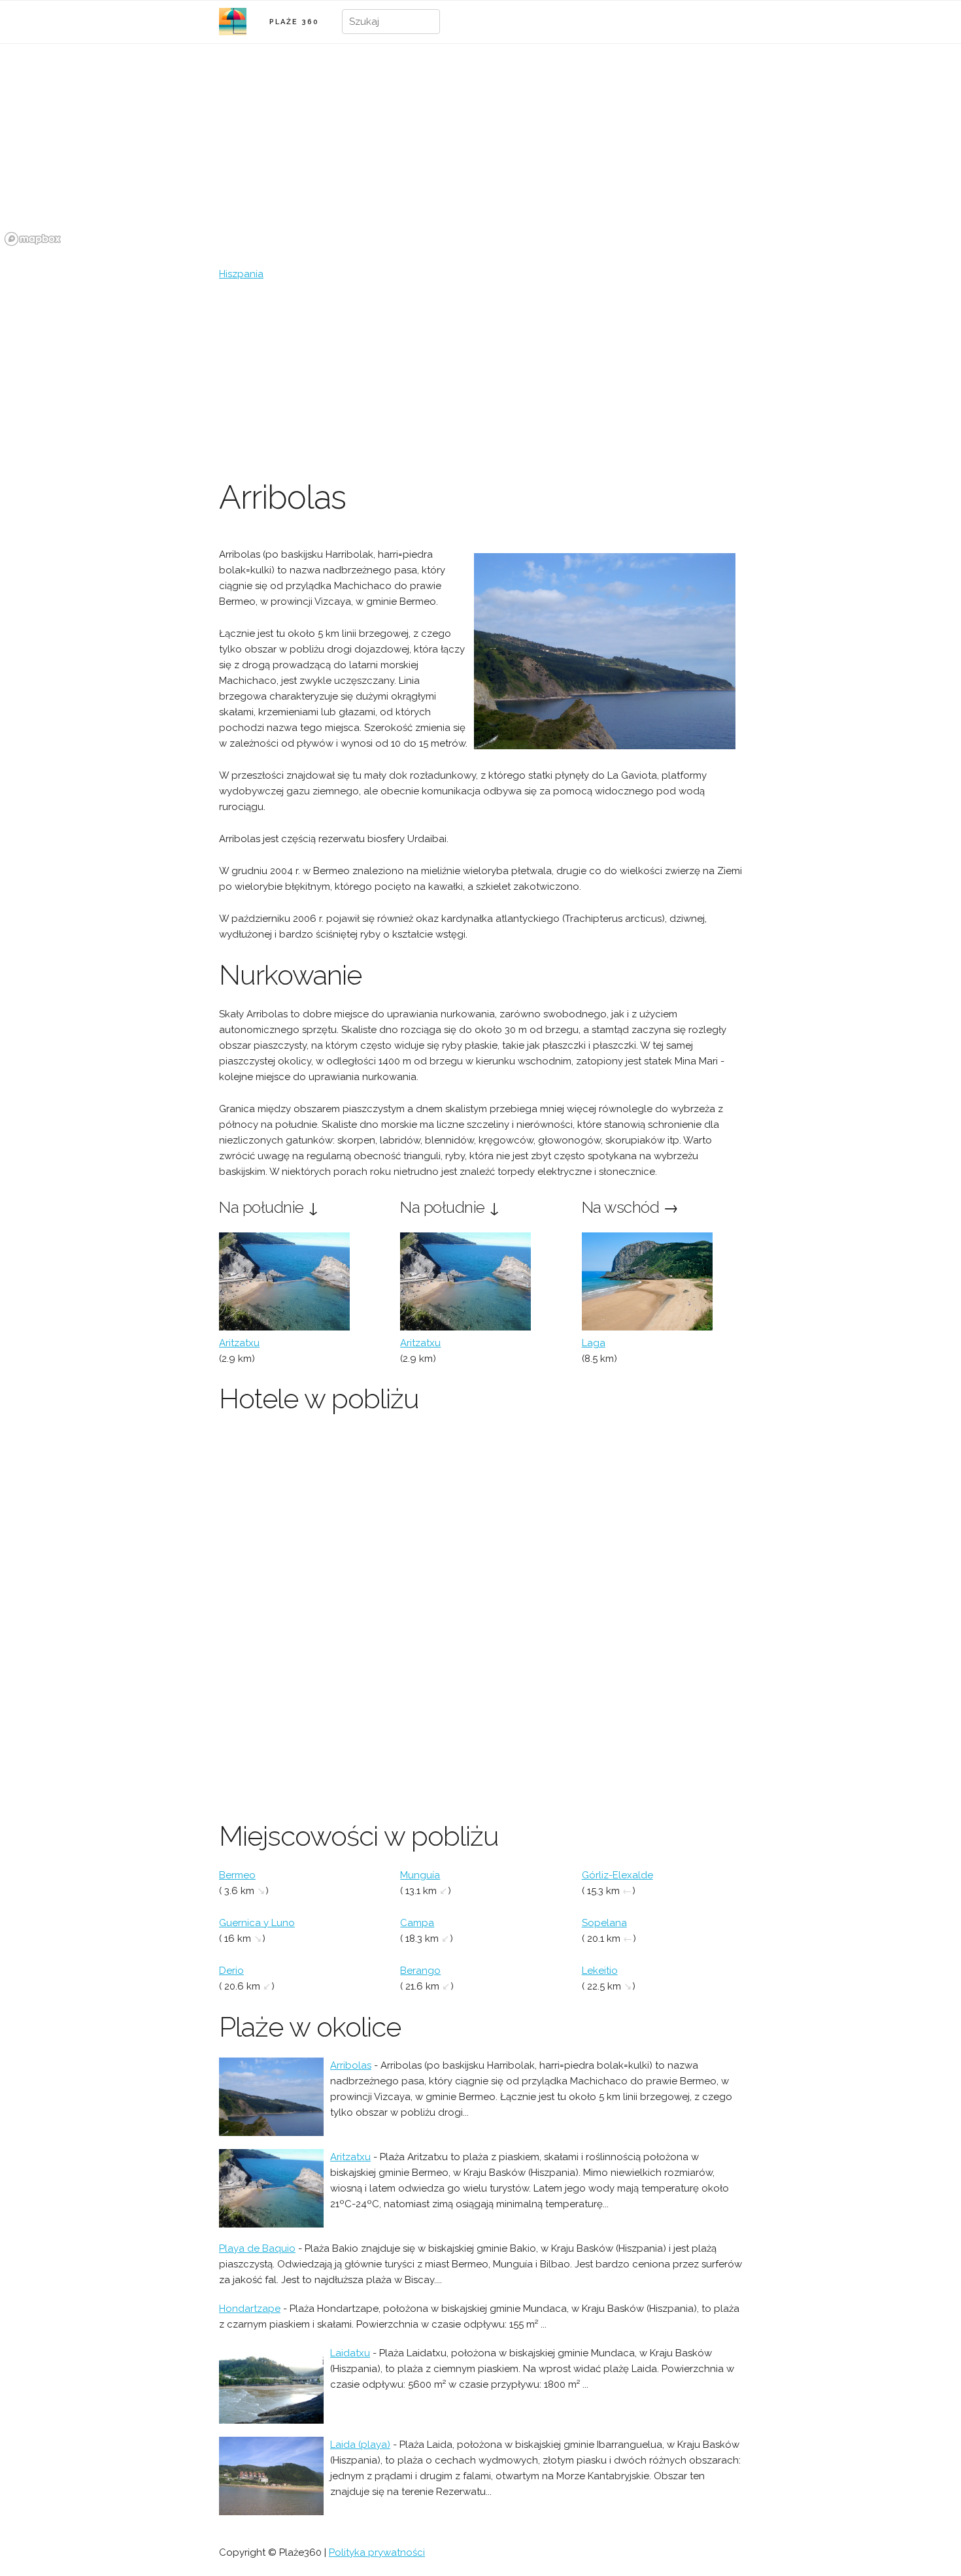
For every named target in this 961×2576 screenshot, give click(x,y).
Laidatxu (350, 2353)
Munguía (420, 1875)
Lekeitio (600, 1971)
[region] (480, 152)
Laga (594, 1343)
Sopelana (604, 1923)
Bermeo (237, 1875)
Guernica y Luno (257, 1923)
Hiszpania (241, 274)
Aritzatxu (239, 1343)
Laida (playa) (360, 2445)
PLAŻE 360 (294, 22)
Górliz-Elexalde (617, 1875)
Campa (417, 1923)
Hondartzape (250, 2309)
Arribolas (351, 2065)
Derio (231, 1971)
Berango (420, 1971)
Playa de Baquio (257, 2248)
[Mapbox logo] (33, 239)
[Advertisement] (480, 380)
